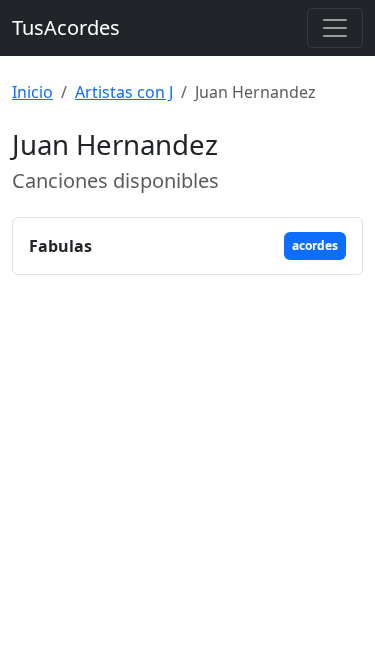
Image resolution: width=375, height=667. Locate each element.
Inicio (32, 92)
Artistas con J (124, 92)
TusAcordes (66, 27)
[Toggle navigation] (335, 28)
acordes (315, 245)
